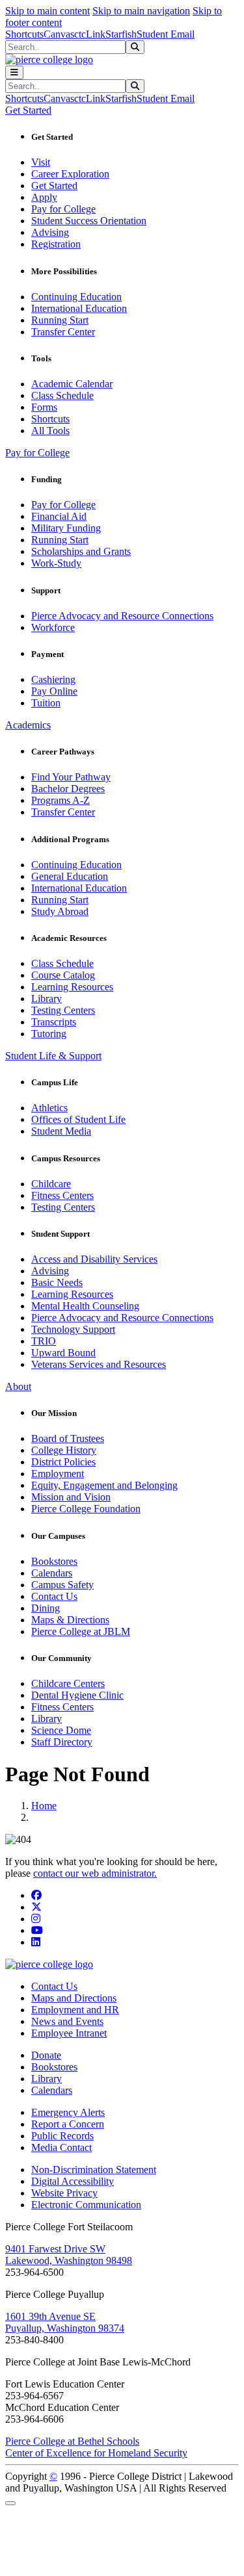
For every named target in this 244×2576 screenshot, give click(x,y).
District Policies (63, 1462)
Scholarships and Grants (81, 551)
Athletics (49, 1108)
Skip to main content (47, 11)
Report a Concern (68, 2124)
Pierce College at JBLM (81, 1631)
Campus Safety (62, 1585)
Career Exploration (70, 174)
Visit (41, 162)
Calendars (52, 1573)
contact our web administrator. (95, 1873)
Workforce (53, 627)
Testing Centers (63, 1010)
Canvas (59, 34)
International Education (79, 308)
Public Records (62, 2136)
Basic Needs (57, 1282)
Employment (58, 1474)
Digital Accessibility (73, 2181)
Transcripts (54, 1022)
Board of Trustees (68, 1438)
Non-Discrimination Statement (94, 2170)
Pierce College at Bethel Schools (72, 2441)
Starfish (121, 34)
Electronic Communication (86, 2205)
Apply (44, 197)
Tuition (46, 703)
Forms (44, 407)
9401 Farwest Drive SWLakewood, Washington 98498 (69, 2255)
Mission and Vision (71, 1497)
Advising (50, 232)
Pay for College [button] (37, 453)
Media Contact (61, 2147)
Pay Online (54, 691)
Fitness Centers (62, 1195)
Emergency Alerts (68, 2112)
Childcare (51, 1184)
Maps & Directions (70, 1620)
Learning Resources (72, 987)
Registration (56, 244)
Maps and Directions (74, 1998)
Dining (46, 1608)
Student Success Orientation (89, 221)
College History (64, 1450)
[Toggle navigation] (14, 72)
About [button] (18, 1386)
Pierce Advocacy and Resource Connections (122, 616)
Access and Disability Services (94, 1259)
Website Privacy (64, 2193)
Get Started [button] (28, 110)
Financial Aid (59, 516)
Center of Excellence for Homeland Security (96, 2453)
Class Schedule (62, 395)
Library (47, 998)
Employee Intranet (69, 2033)
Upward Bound (63, 1353)
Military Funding (66, 528)
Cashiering (53, 679)
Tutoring (49, 1034)
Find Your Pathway (71, 777)
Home (44, 1806)
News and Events (67, 2021)
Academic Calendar (72, 384)
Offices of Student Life (78, 1119)
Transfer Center (63, 332)
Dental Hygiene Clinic (77, 1695)
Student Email (166, 34)
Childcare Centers (68, 1683)
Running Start (60, 320)
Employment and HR (75, 2010)
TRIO (44, 1341)
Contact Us (54, 1596)
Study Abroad (60, 911)
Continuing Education (76, 297)
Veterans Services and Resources (99, 1364)
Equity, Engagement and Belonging (104, 1485)
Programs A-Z (61, 800)
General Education (70, 876)
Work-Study (56, 563)
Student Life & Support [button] (53, 1056)
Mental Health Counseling (85, 1306)
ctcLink (90, 34)
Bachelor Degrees (68, 789)
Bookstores (54, 1561)
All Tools (50, 431)
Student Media (61, 1131)
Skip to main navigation (141, 11)
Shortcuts (24, 34)
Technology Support (73, 1329)
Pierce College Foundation (86, 1509)
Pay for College (63, 209)
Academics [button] (28, 725)
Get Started (54, 186)
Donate (46, 2055)
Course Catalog (63, 975)
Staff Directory (62, 1742)
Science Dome (61, 1730)
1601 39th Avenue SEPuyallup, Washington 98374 (65, 2322)
